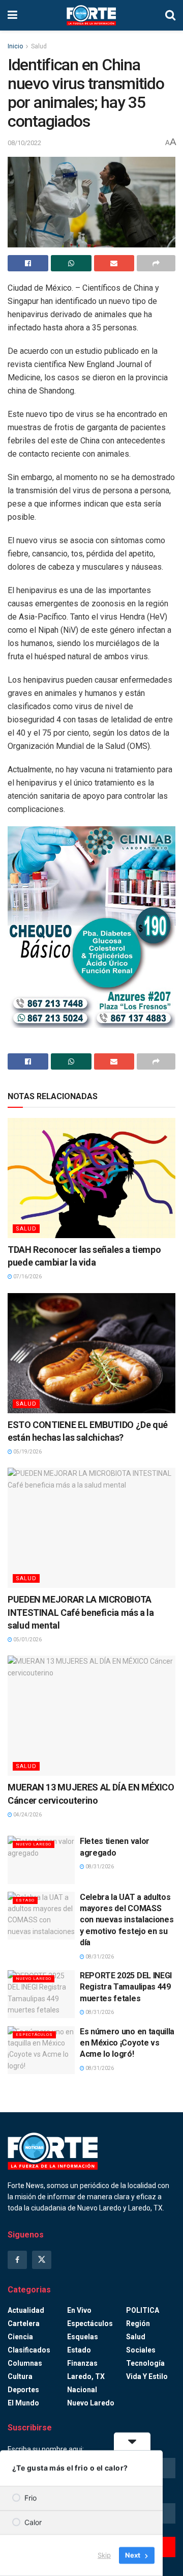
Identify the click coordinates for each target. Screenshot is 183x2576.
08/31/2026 (99, 1867)
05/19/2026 (27, 1452)
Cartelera (24, 2323)
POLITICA (143, 2310)
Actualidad (26, 2310)
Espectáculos (34, 2035)
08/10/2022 (24, 143)
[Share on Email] (114, 263)
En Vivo (79, 2310)
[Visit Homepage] (91, 15)
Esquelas (83, 2337)
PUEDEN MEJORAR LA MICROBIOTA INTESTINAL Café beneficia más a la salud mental (81, 1612)
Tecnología (145, 2363)
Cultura (20, 2376)
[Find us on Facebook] (17, 2260)
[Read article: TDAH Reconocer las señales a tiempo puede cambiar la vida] (91, 1178)
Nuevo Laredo (34, 1844)
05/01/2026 (27, 1640)
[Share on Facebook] (28, 263)
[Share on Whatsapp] (71, 263)
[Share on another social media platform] (156, 263)
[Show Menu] (12, 15)
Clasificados (29, 2350)
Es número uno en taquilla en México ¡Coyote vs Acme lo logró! (127, 2043)
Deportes (23, 2390)
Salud (39, 46)
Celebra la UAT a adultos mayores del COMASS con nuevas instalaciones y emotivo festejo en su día (127, 1920)
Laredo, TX (86, 2376)
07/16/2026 (27, 1277)
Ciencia (20, 2337)
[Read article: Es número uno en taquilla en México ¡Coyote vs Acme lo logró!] (41, 2050)
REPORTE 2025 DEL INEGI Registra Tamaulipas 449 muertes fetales (126, 1987)
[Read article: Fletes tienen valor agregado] (41, 1860)
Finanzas (82, 2363)
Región (138, 2323)
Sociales (141, 2350)
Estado (25, 1900)
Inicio (15, 46)
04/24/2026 (27, 1815)
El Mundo (23, 2403)
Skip (104, 2555)
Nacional (82, 2390)
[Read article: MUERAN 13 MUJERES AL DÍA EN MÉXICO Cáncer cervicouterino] (91, 1716)
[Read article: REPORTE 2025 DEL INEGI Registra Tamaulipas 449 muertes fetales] (41, 1994)
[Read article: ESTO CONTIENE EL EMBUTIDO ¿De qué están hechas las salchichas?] (91, 1353)
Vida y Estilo (147, 2376)
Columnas (25, 2363)
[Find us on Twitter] (42, 2260)
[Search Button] (170, 15)
